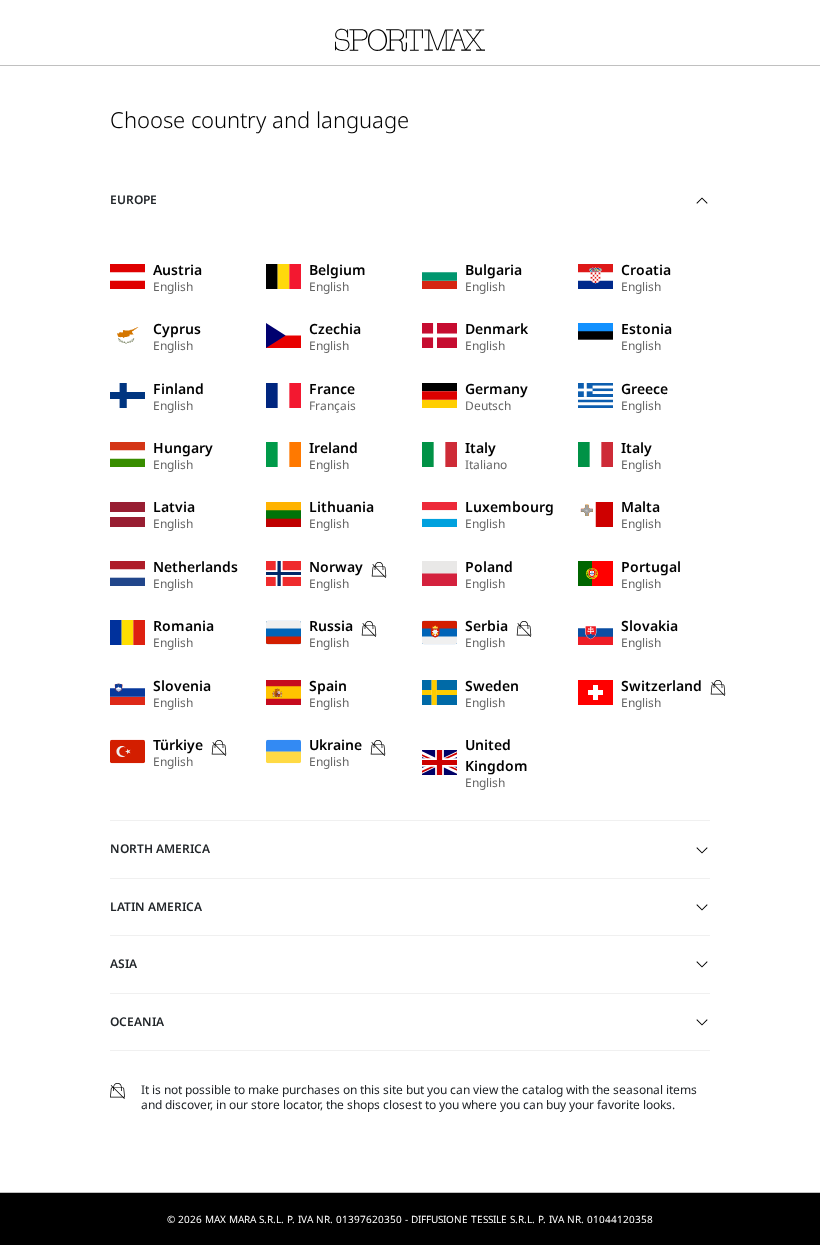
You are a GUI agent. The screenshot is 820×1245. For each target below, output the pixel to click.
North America (160, 849)
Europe (133, 200)
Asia (123, 964)
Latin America (156, 907)
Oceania (137, 1022)
